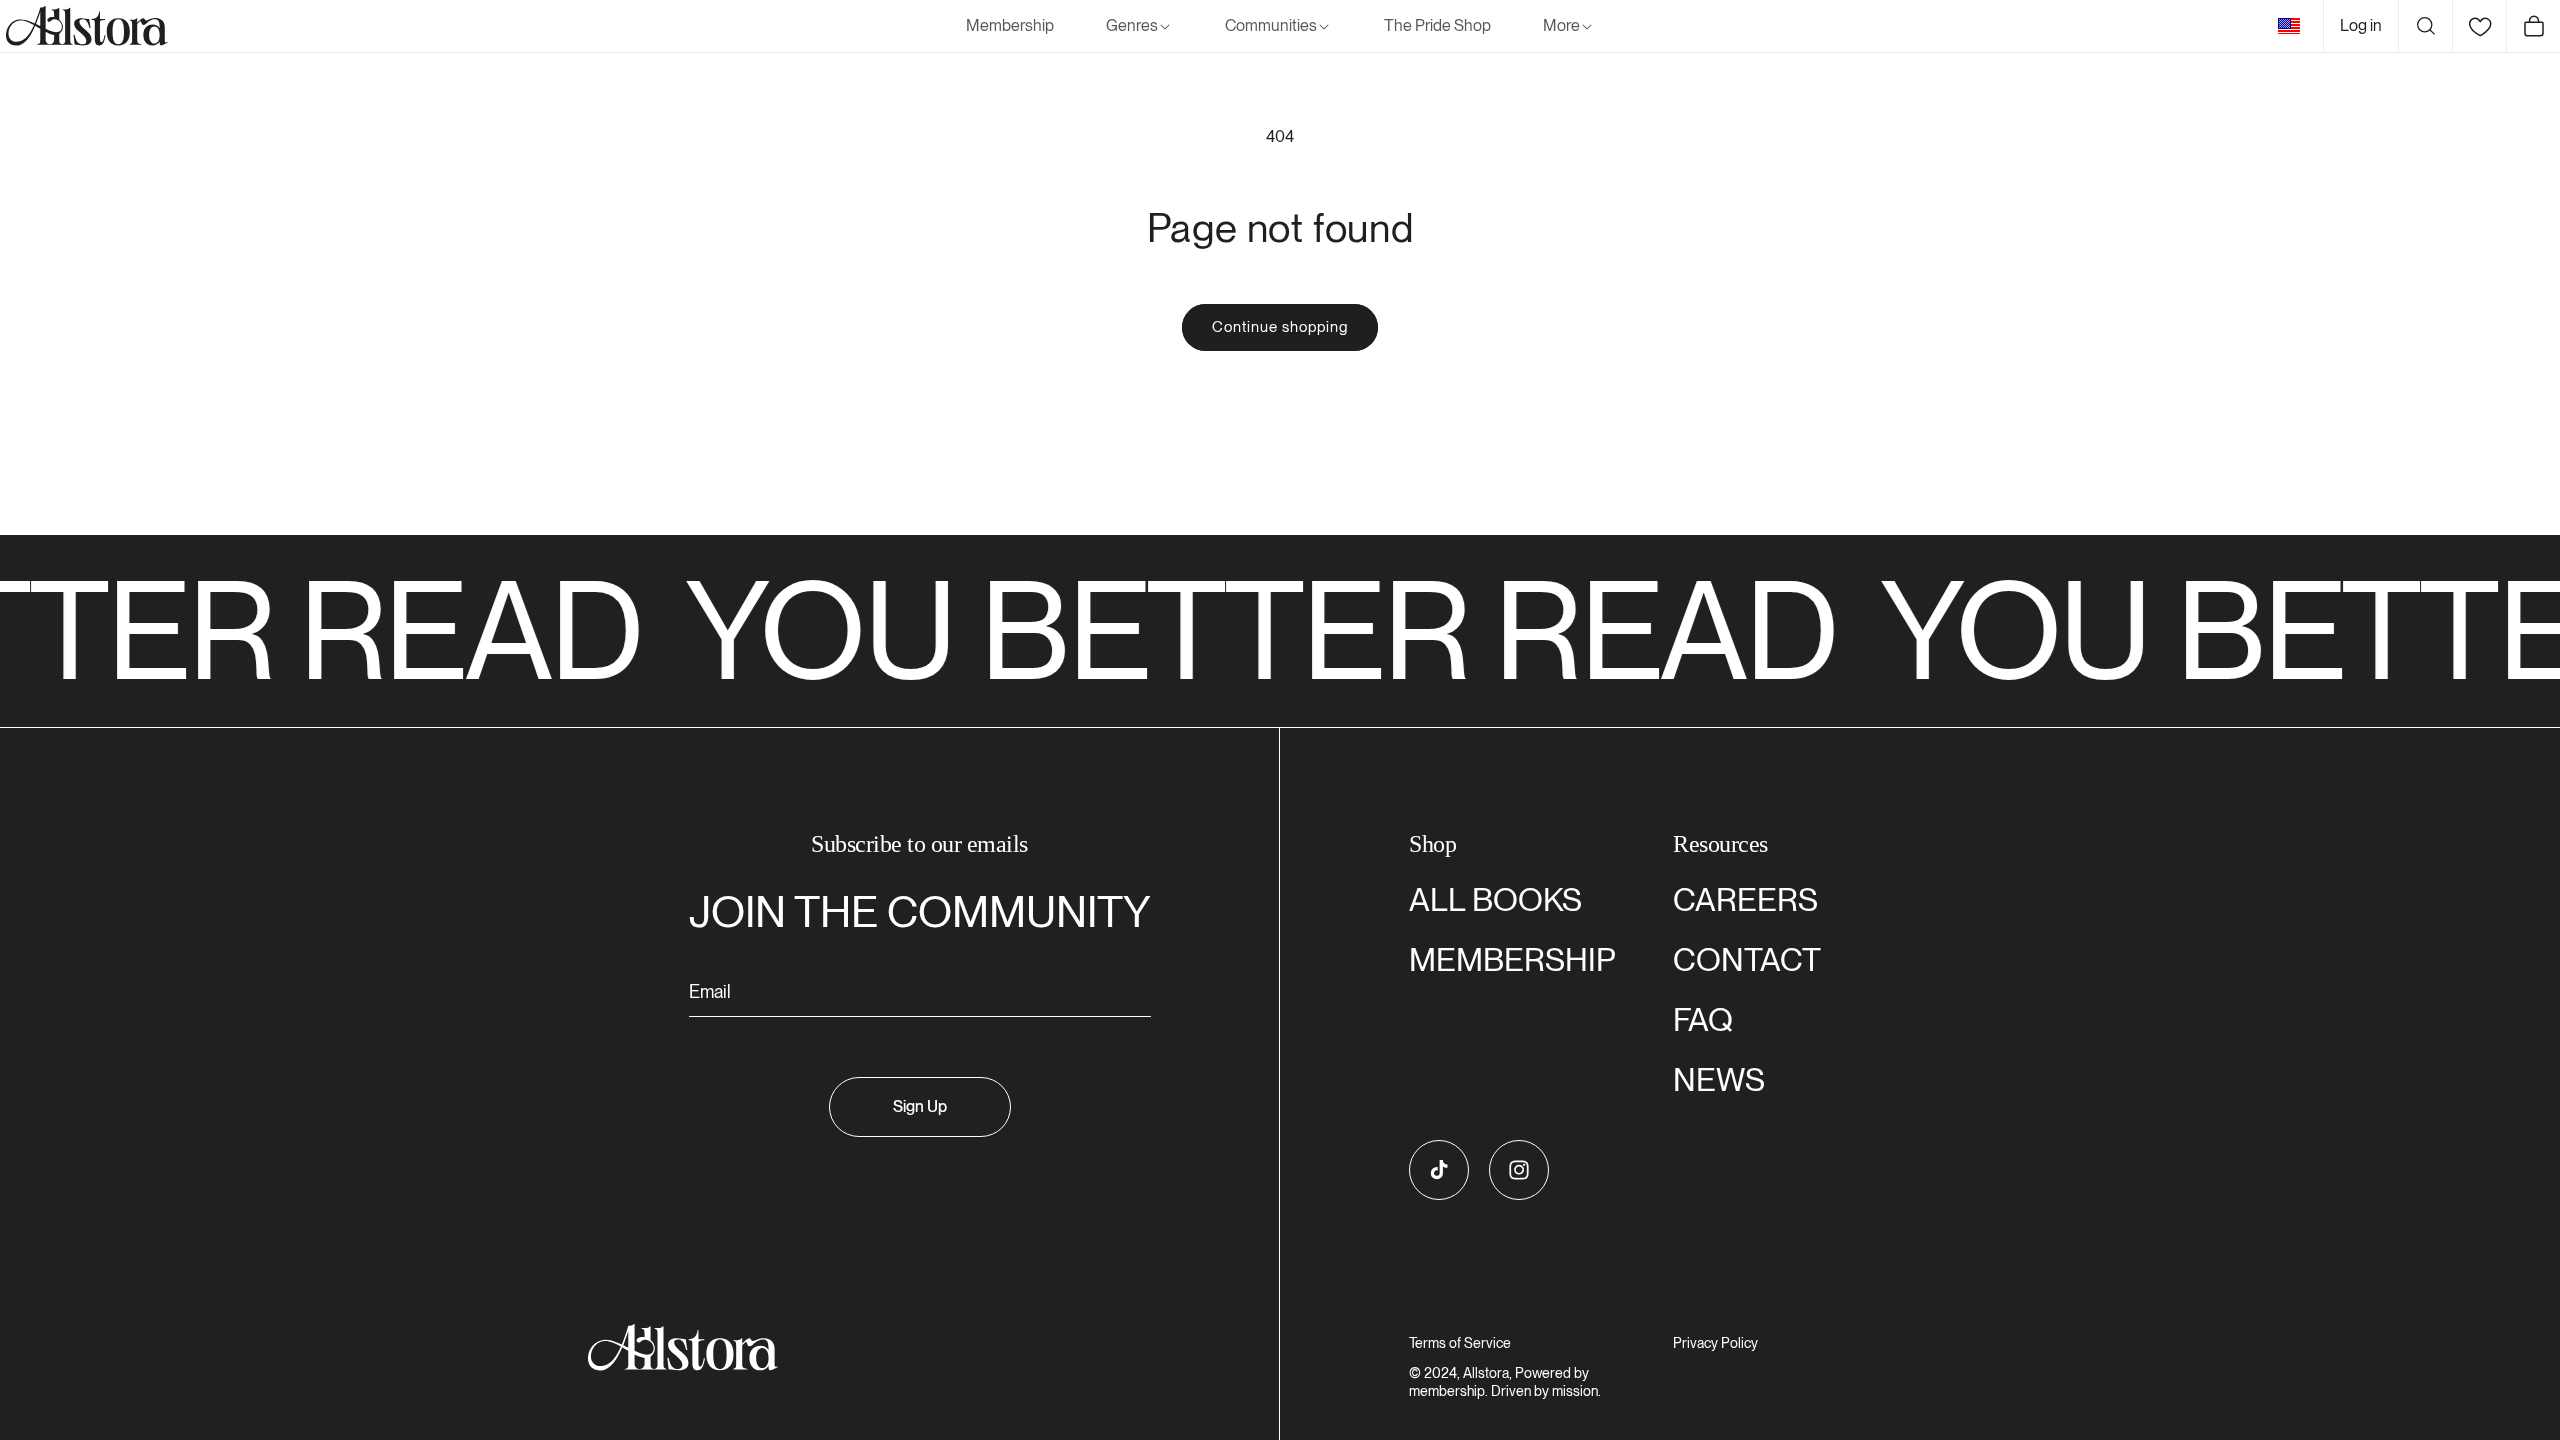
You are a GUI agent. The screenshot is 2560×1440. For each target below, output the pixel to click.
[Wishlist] (2479, 26)
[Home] (84, 26)
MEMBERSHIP (1512, 959)
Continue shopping (1280, 327)
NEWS (1719, 1079)
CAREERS (1745, 899)
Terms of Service (1460, 1343)
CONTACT (1747, 959)
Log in (2361, 25)
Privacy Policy (1715, 1343)
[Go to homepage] (907, 1347)
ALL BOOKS (1495, 899)
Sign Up (920, 1106)
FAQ (1703, 1019)
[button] (1139, 26)
